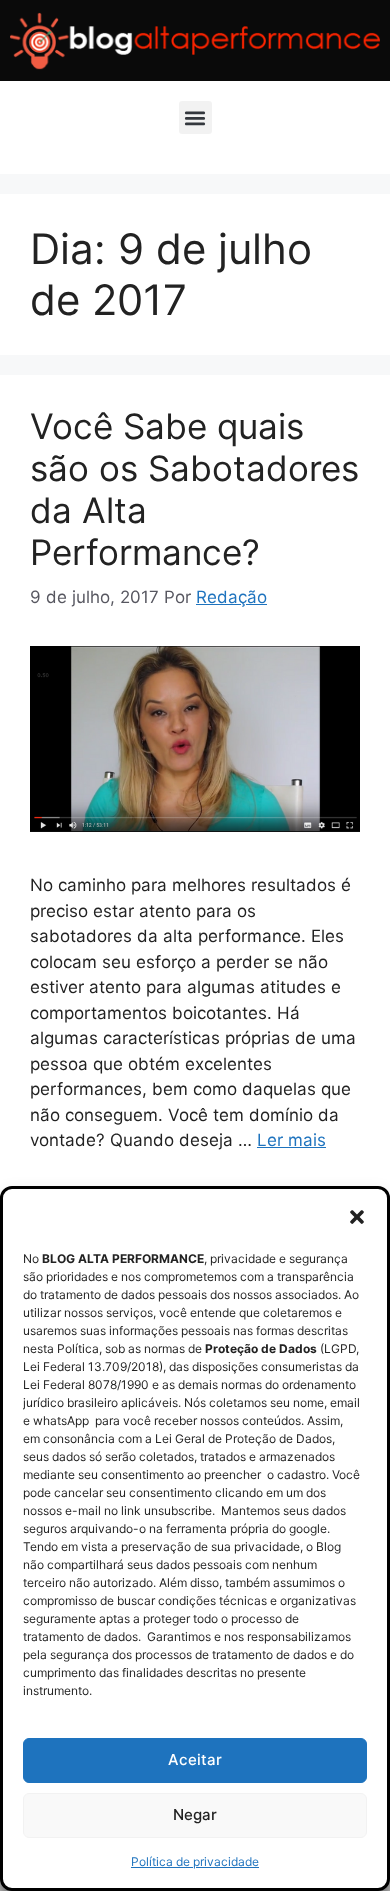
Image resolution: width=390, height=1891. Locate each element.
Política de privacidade (195, 1861)
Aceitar (195, 1759)
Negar (195, 1814)
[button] (357, 1217)
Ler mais (291, 1140)
